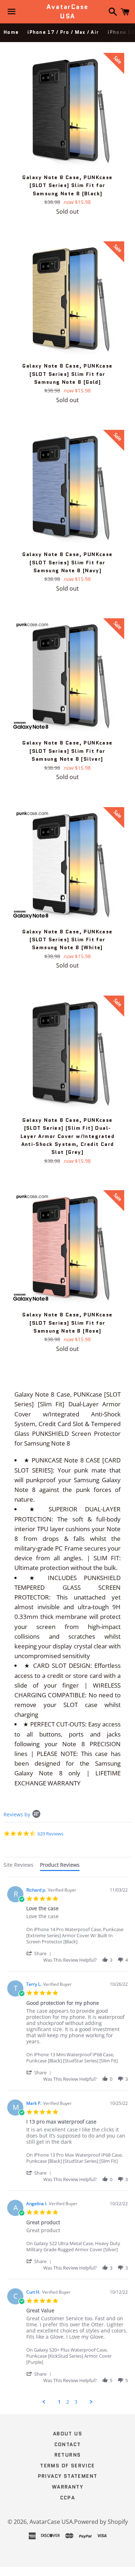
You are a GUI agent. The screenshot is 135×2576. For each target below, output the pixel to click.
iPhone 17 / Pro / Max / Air (63, 32)
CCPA (68, 2498)
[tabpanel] (67, 2141)
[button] (40, 1953)
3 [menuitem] (76, 2402)
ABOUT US (67, 2434)
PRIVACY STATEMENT (68, 2476)
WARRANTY (67, 2487)
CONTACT (68, 2444)
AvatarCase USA (67, 12)
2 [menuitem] (68, 2402)
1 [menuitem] (59, 2402)
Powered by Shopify (101, 2522)
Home (11, 32)
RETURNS (68, 2455)
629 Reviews (50, 1834)
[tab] (19, 1866)
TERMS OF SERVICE (67, 2466)
